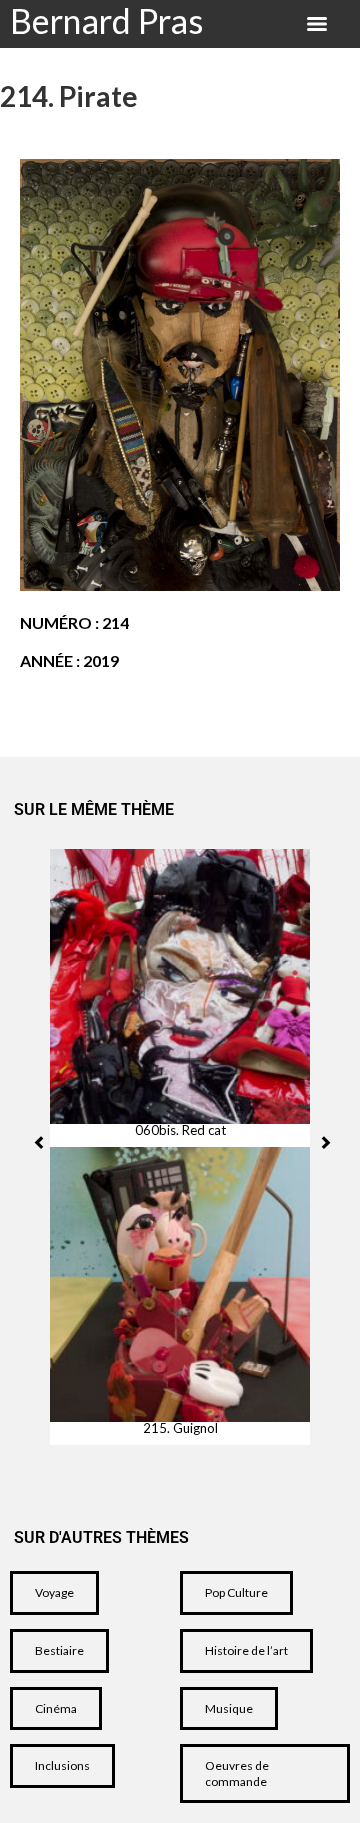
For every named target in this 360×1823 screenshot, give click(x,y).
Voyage (54, 1592)
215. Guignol (180, 1428)
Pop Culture (236, 1592)
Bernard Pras (106, 20)
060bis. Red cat (180, 1130)
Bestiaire (59, 1650)
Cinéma (56, 1708)
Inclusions (62, 1765)
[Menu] (317, 24)
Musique (229, 1708)
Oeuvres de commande (237, 1773)
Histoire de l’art (246, 1650)
